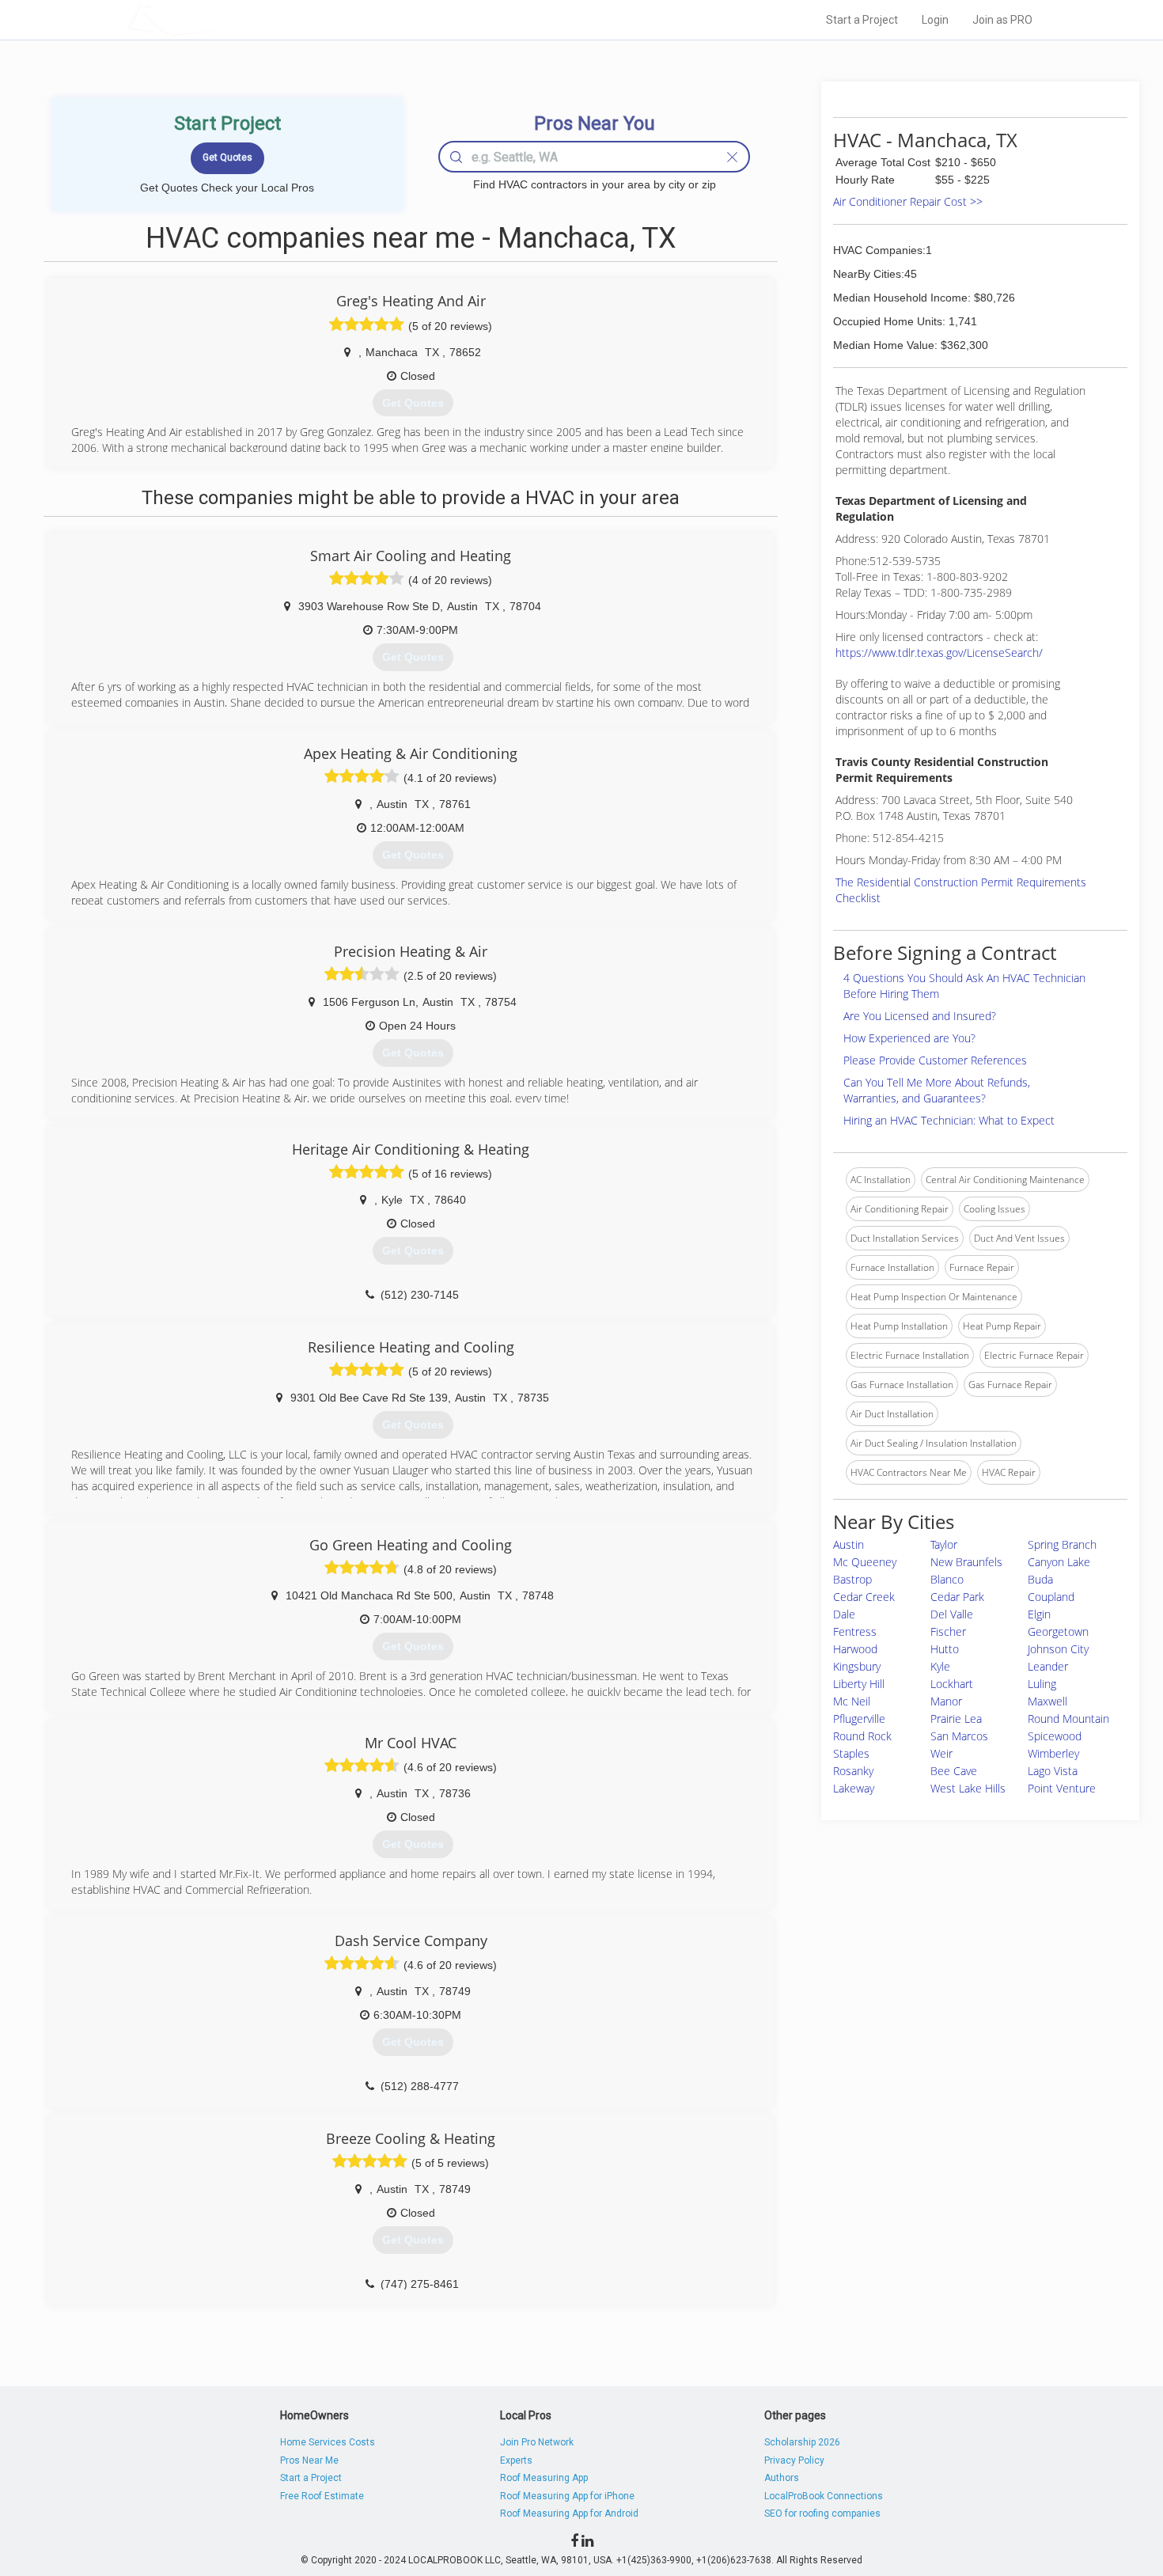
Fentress (855, 1631)
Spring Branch (1062, 1544)
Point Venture (1062, 1788)
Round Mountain (1068, 1719)
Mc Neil (852, 1701)
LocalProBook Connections (824, 2496)
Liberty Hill (859, 1684)
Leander (1048, 1666)
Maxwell (1047, 1701)
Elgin (1039, 1614)
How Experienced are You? (909, 1038)
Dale (844, 1614)
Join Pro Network (537, 2442)
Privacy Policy (794, 2460)
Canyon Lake (1059, 1562)
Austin (849, 1544)
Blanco (947, 1579)
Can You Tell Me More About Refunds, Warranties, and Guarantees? (937, 1090)
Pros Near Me (309, 2460)
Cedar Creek (864, 1597)
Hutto (945, 1649)
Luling (1042, 1684)
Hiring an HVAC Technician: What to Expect (949, 1120)
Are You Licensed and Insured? (920, 1016)
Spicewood (1055, 1736)
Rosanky (853, 1771)
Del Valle (952, 1614)
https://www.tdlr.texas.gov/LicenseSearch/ (939, 653)
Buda (1040, 1579)
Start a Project (862, 20)
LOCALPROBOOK (218, 19)
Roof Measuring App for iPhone (567, 2496)
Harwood (855, 1649)
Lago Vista (1053, 1771)
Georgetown (1058, 1631)
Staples (851, 1753)
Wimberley (1053, 1753)
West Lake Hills (968, 1788)
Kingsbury (857, 1666)
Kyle (940, 1666)
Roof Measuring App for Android (569, 2513)
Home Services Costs (328, 2442)
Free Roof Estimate (322, 2496)
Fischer (948, 1631)
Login (935, 20)
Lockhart (952, 1684)
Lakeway (854, 1788)
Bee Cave (954, 1771)
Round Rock (862, 1736)
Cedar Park (957, 1597)
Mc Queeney (865, 1562)
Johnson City (1058, 1649)
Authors (782, 2478)
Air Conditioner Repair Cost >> (908, 201)
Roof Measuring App (544, 2478)
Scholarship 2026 (802, 2442)
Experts (516, 2460)
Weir (941, 1753)
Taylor (944, 1544)
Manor (946, 1701)
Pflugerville (859, 1719)
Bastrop (852, 1579)
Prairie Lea (956, 1719)
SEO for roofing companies (822, 2513)
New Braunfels (966, 1562)
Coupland (1051, 1597)
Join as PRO (1002, 20)
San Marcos (959, 1736)
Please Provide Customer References (935, 1060)
